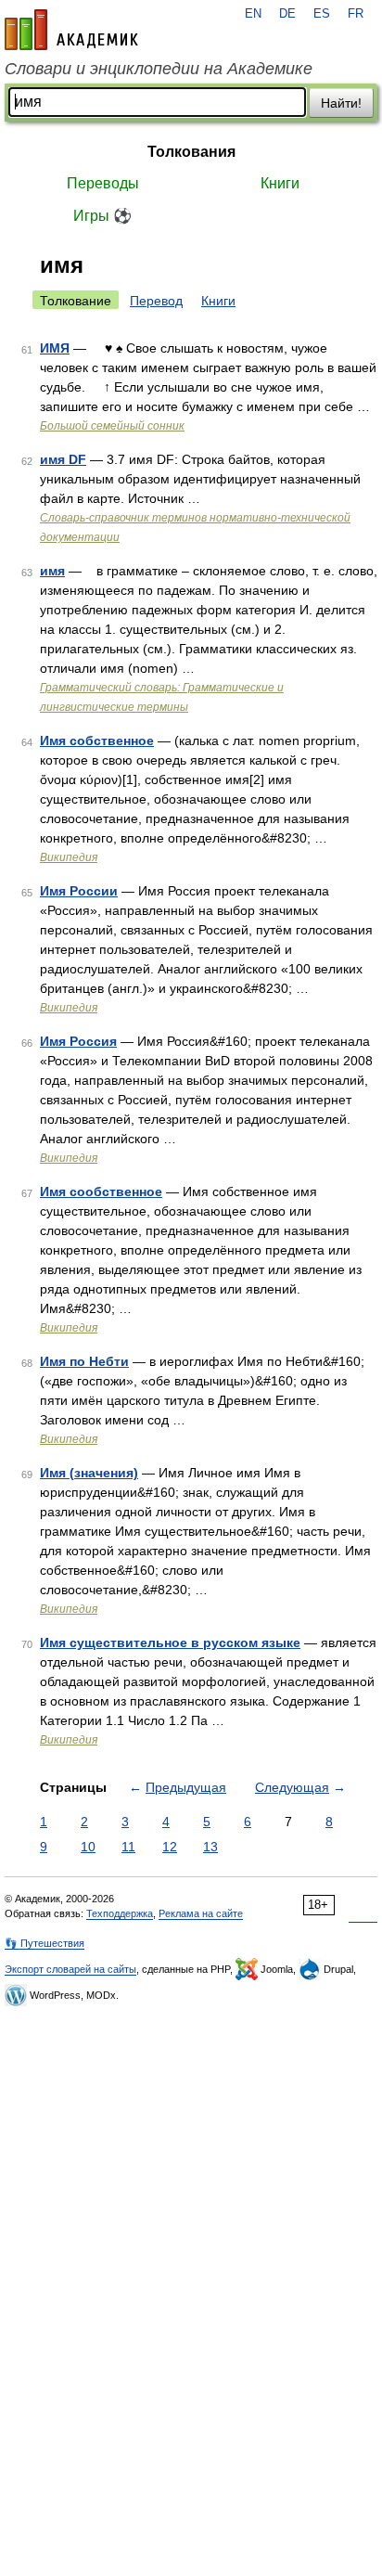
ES (322, 14)
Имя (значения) (89, 1473)
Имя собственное (97, 741)
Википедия (69, 857)
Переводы (103, 183)
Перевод (156, 301)
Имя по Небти (84, 1361)
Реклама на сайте (201, 1913)
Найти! (341, 103)
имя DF (63, 459)
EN (253, 14)
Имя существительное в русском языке (170, 1642)
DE (287, 14)
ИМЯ (55, 348)
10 (88, 1847)
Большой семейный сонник (112, 426)
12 (170, 1847)
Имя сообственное (101, 1191)
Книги (280, 183)
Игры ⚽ (102, 216)
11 (128, 1847)
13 (210, 1847)
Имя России (79, 891)
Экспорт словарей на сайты (70, 1969)
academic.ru (71, 30)
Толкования (191, 152)
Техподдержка (120, 1913)
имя (52, 571)
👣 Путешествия (45, 1943)
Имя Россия (78, 1041)
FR (356, 14)
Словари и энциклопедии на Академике (159, 69)
